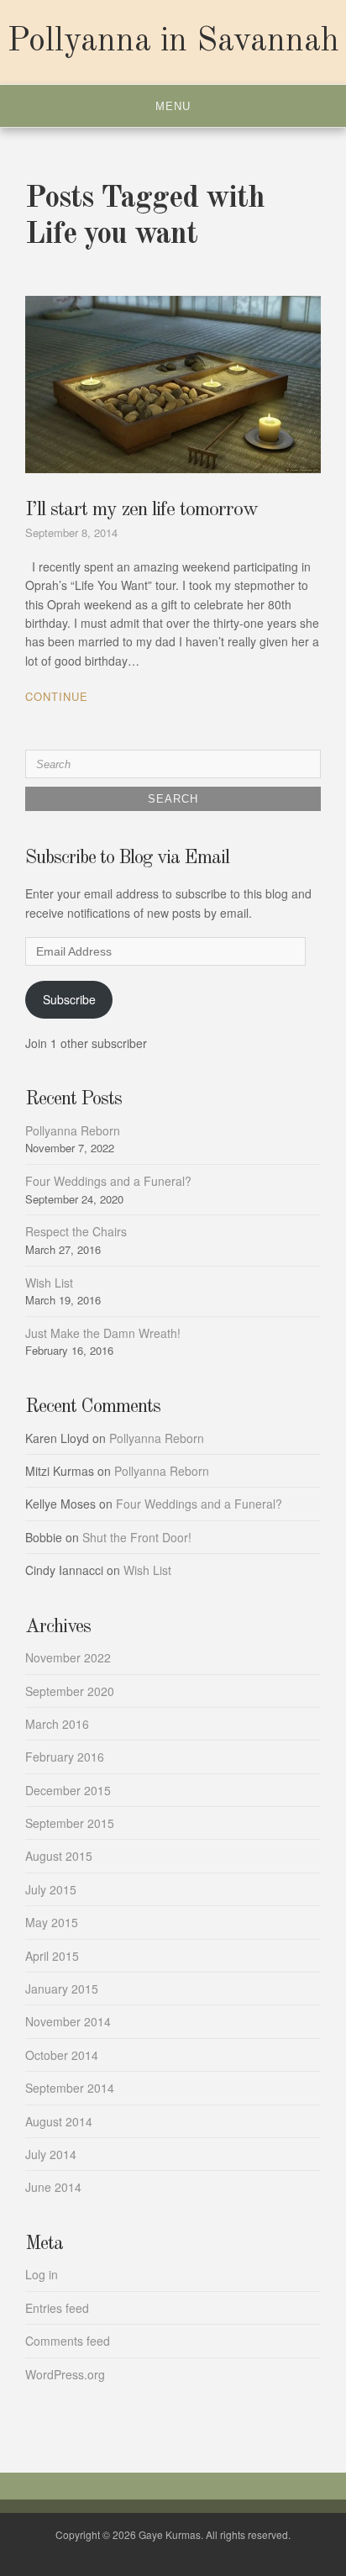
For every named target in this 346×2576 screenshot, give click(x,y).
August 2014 (59, 2121)
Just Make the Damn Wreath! (103, 1333)
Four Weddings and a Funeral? (108, 1181)
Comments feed (68, 2341)
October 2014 (62, 2055)
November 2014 (68, 2021)
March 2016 (57, 1724)
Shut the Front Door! (137, 1537)
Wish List (49, 1283)
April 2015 (52, 1956)
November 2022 (68, 1657)
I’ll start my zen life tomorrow (142, 510)
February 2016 (65, 1757)
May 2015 (52, 1922)
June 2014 (53, 2187)
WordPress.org (65, 2374)
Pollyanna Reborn (73, 1130)
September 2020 (70, 1691)
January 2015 (62, 1989)
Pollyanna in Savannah (173, 42)
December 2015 (68, 1790)
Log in (42, 2274)
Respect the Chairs (76, 1231)
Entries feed (57, 2308)
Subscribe (69, 999)
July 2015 (51, 1889)
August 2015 (59, 1856)
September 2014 (70, 2088)
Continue (57, 696)
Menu (173, 106)
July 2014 (51, 2154)
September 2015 (70, 1823)
